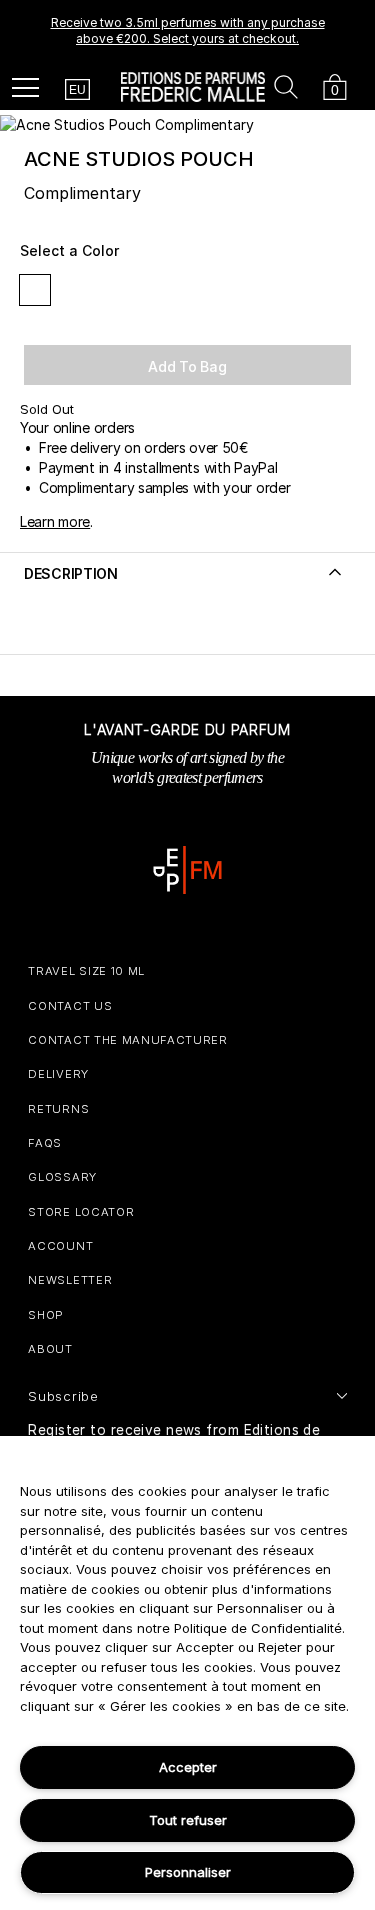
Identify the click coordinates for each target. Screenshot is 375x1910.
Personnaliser (188, 1872)
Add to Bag (187, 366)
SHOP (46, 1315)
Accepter (188, 1767)
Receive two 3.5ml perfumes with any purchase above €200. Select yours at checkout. (188, 30)
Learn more (55, 521)
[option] (187, 31)
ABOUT (50, 1349)
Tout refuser (188, 1820)
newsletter (70, 1280)
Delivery (58, 1074)
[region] (187, 1673)
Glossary (62, 1177)
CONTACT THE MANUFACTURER (127, 1040)
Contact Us (70, 1006)
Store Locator (81, 1212)
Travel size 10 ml (86, 971)
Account (60, 1246)
